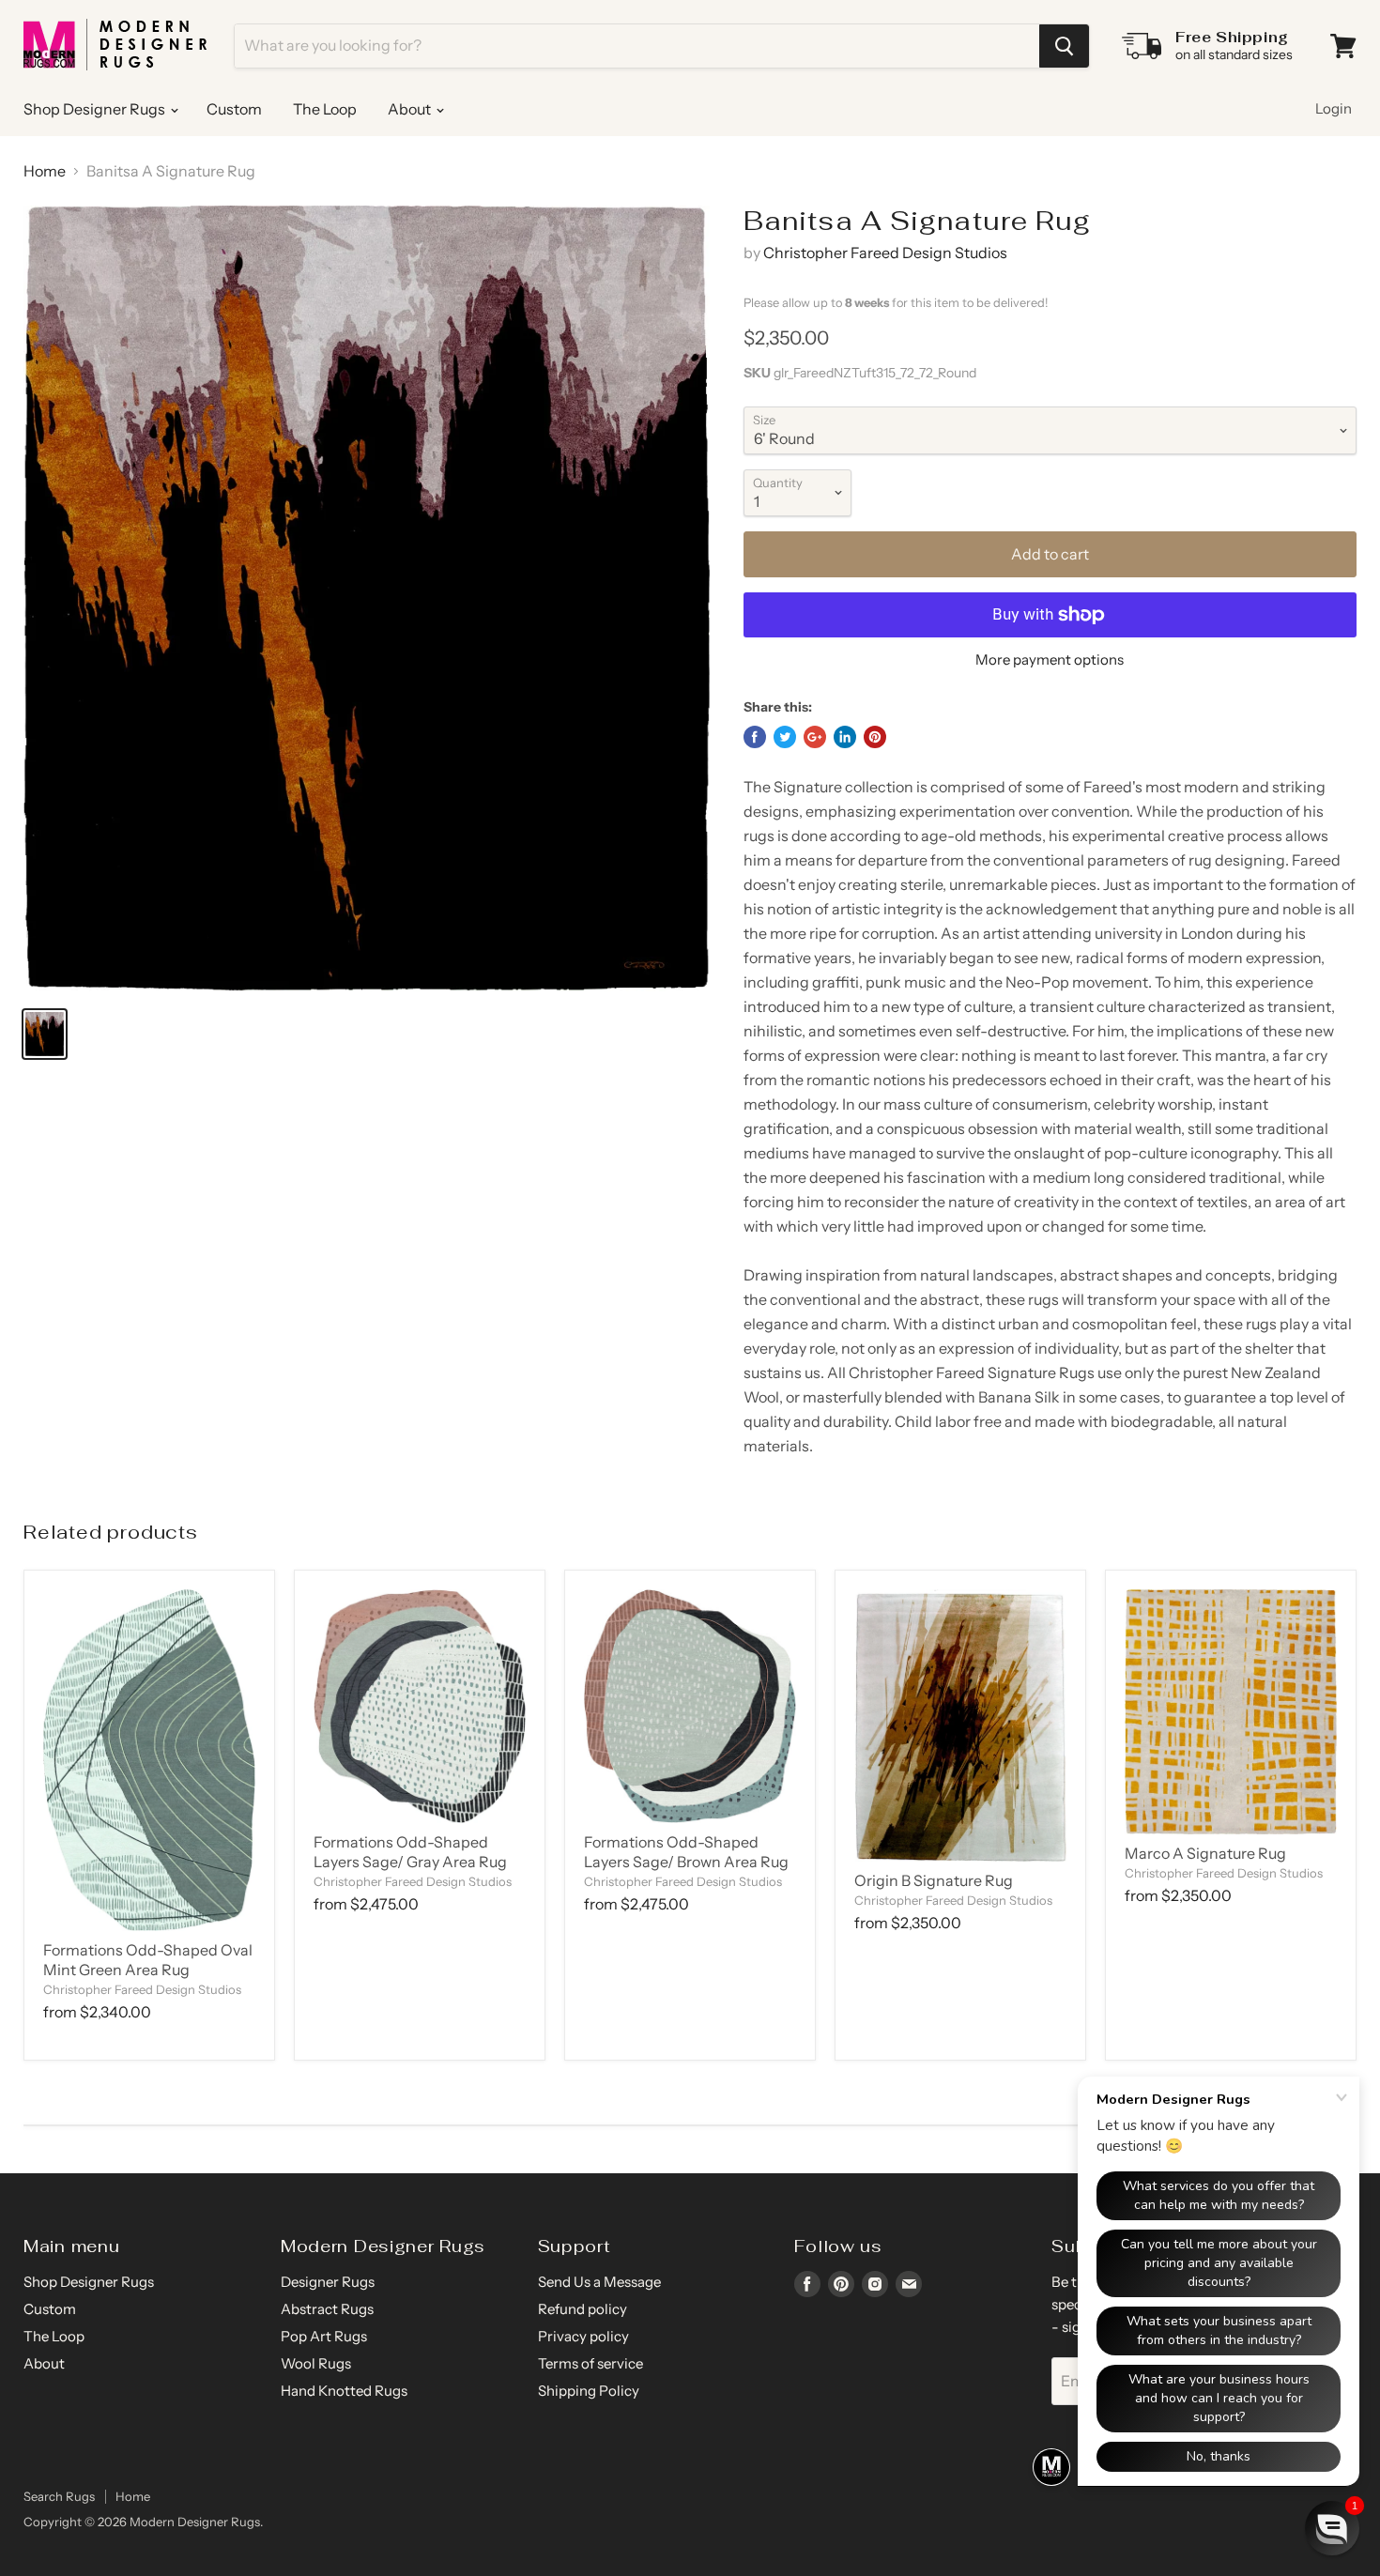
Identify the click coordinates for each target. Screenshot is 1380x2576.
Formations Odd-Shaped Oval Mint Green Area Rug (148, 1960)
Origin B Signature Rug (934, 1880)
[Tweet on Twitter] (785, 737)
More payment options (1050, 659)
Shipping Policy (589, 2391)
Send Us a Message (599, 2282)
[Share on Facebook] (755, 737)
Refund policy (583, 2309)
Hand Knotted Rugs (344, 2391)
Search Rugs (59, 2496)
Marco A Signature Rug (1205, 1853)
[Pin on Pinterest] (875, 737)
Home (45, 171)
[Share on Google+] (815, 737)
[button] (1332, 2528)
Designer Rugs (328, 2282)
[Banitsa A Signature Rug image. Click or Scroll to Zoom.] (367, 598)
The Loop (325, 109)
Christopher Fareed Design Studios (885, 253)
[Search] (1064, 46)
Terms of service (590, 2363)
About (411, 109)
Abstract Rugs (327, 2309)
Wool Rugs (316, 2363)
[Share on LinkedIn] (845, 737)
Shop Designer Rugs (96, 109)
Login (1334, 108)
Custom (234, 109)
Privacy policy (583, 2336)
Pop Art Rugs (324, 2336)
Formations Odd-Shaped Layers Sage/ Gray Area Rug (410, 1852)
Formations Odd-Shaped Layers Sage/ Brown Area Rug (686, 1852)
